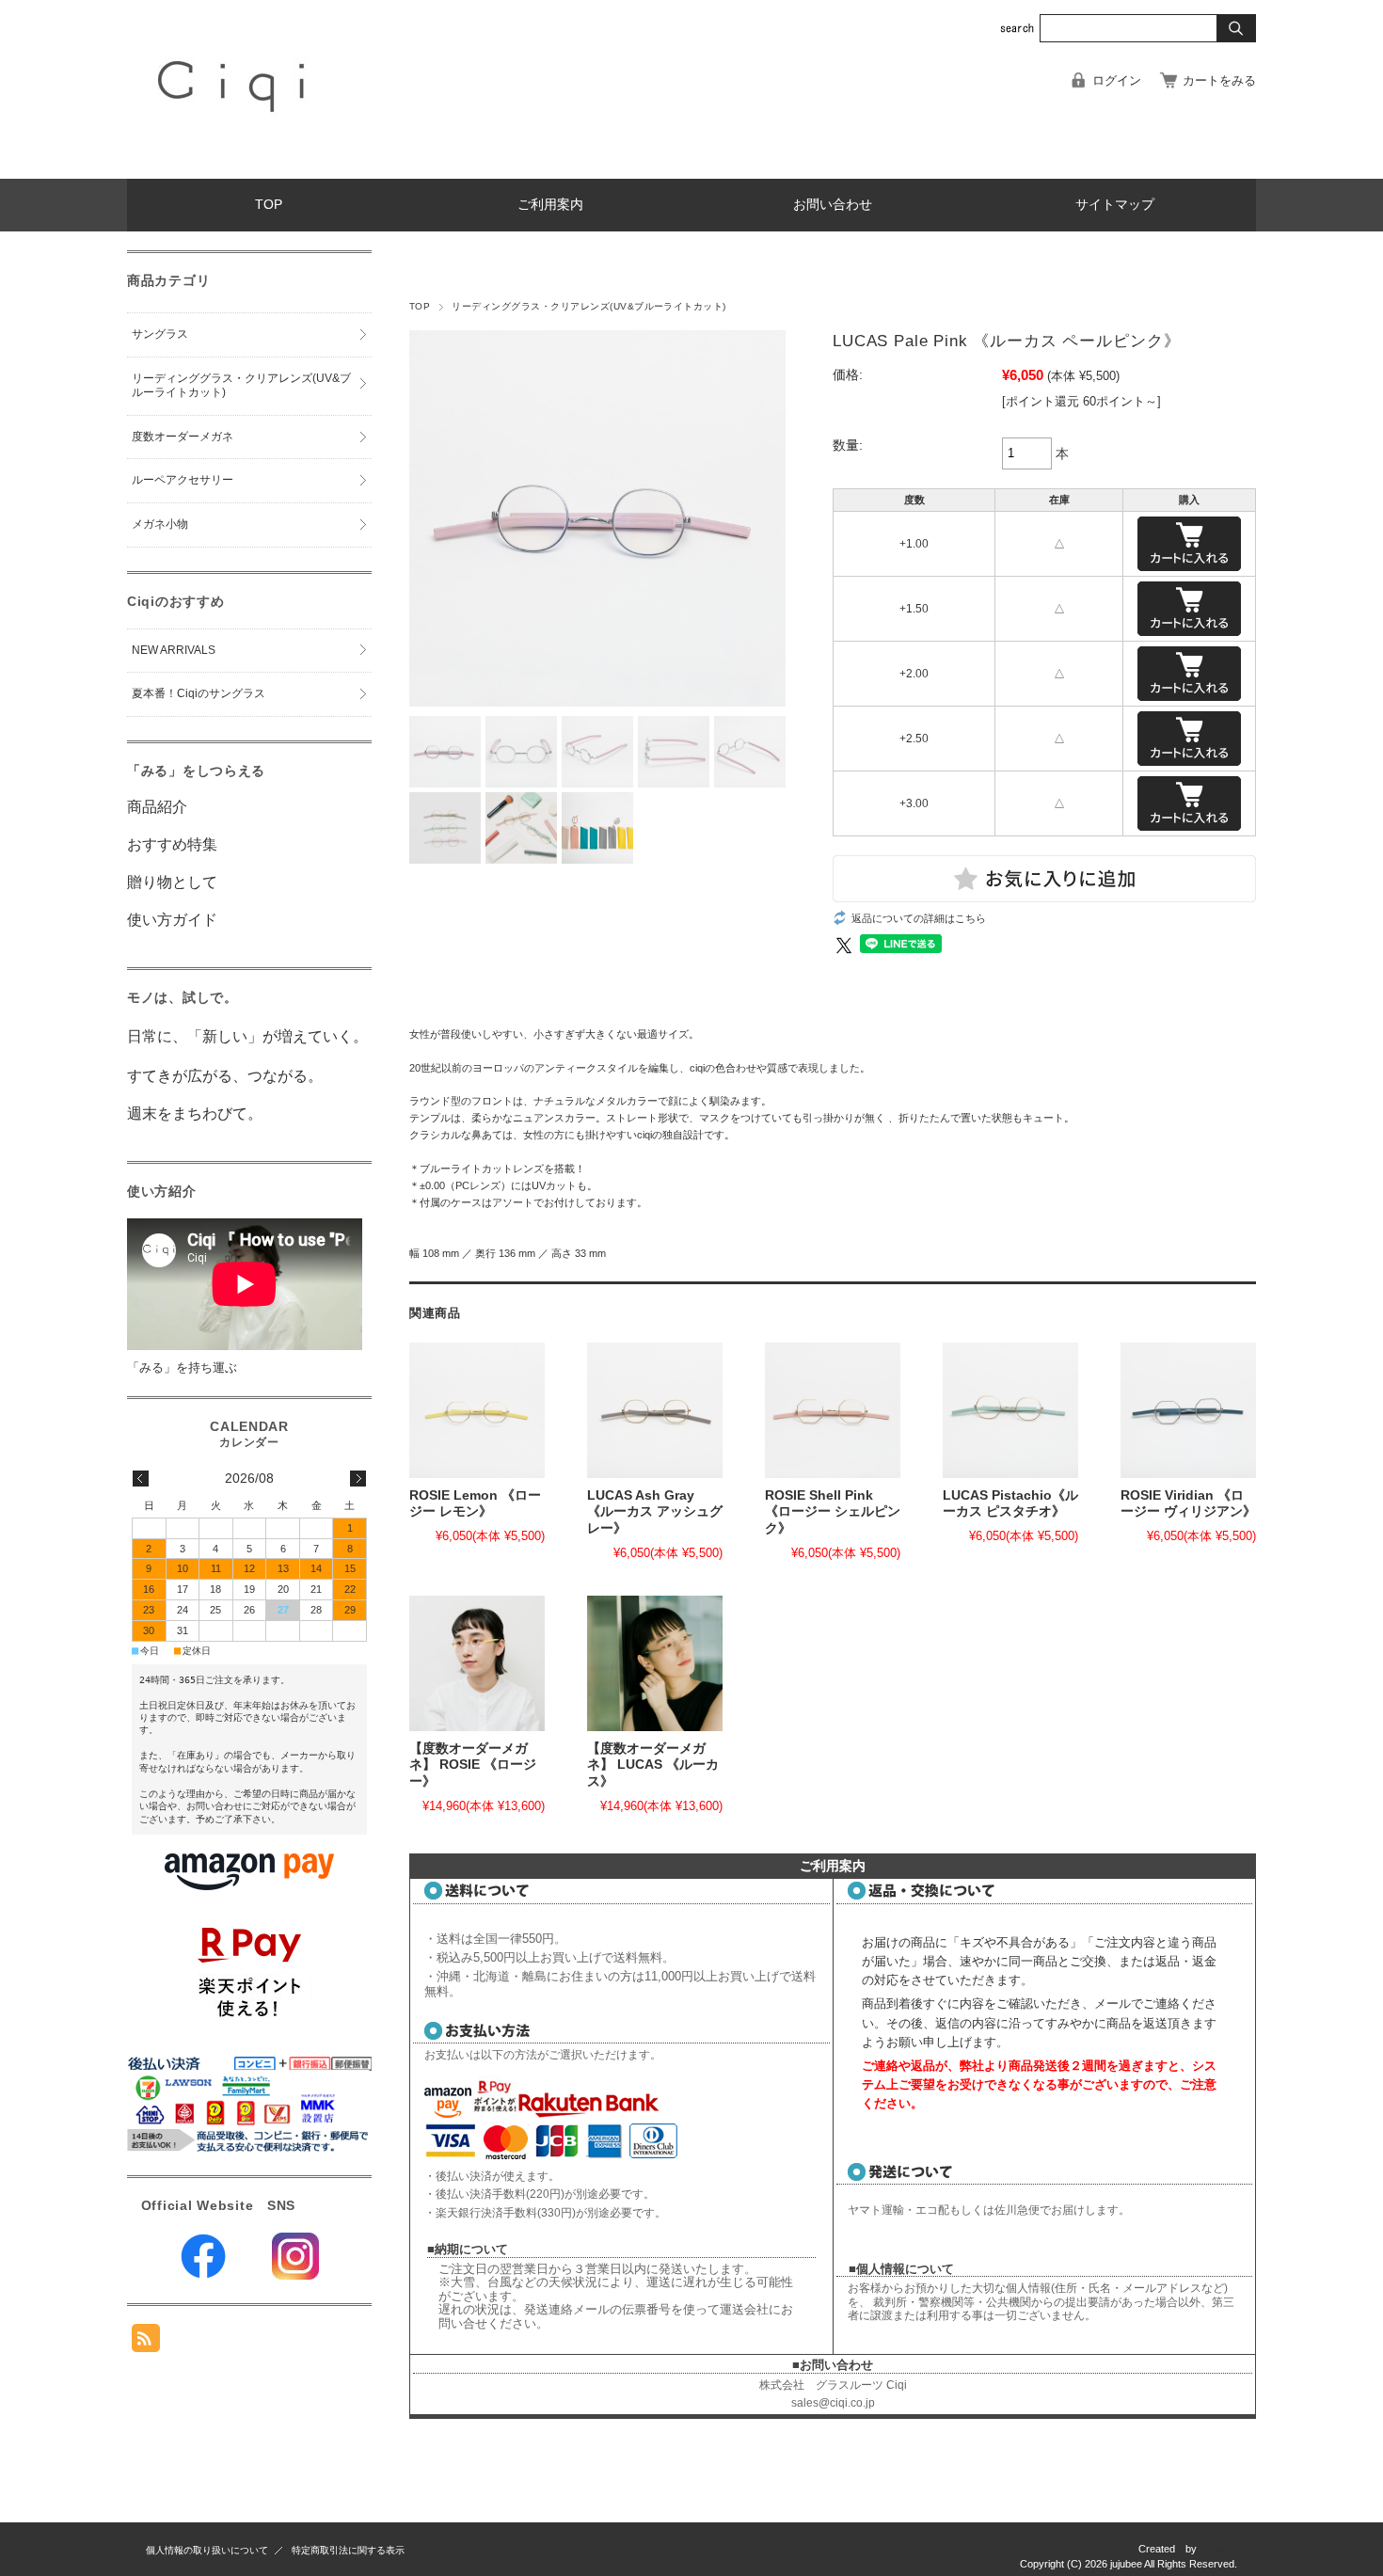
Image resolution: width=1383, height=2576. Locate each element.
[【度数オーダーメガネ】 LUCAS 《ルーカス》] (655, 1663)
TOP (269, 205)
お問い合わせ (833, 205)
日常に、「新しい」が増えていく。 (247, 1036)
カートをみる (1219, 80)
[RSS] (146, 2342)
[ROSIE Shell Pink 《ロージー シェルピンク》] (833, 1410)
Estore (1222, 2549)
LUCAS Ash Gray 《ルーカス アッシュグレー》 (655, 1512)
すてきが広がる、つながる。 (225, 1076)
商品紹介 (157, 807)
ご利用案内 (550, 205)
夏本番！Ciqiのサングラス (199, 693)
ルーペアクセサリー (183, 480)
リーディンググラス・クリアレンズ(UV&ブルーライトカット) (588, 306)
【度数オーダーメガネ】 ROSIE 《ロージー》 (473, 1765)
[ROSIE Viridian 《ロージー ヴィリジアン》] (1188, 1410)
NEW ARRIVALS (174, 650)
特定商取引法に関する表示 (348, 2550)
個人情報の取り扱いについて (207, 2550)
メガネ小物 (160, 524)
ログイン (1117, 80)
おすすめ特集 (172, 844)
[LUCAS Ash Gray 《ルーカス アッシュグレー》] (655, 1410)
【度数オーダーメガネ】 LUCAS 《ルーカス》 (653, 1765)
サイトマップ (1115, 205)
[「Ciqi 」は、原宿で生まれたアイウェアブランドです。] (235, 164)
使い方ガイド (172, 920)
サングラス (160, 334)
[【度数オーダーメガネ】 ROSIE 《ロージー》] (477, 1663)
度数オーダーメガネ (183, 437)
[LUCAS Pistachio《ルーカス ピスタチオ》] (1010, 1410)
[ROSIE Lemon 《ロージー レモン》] (477, 1410)
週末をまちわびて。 (195, 1113)
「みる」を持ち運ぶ (182, 1368)
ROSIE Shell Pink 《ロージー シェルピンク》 (833, 1512)
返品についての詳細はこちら (919, 918)
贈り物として (172, 882)
